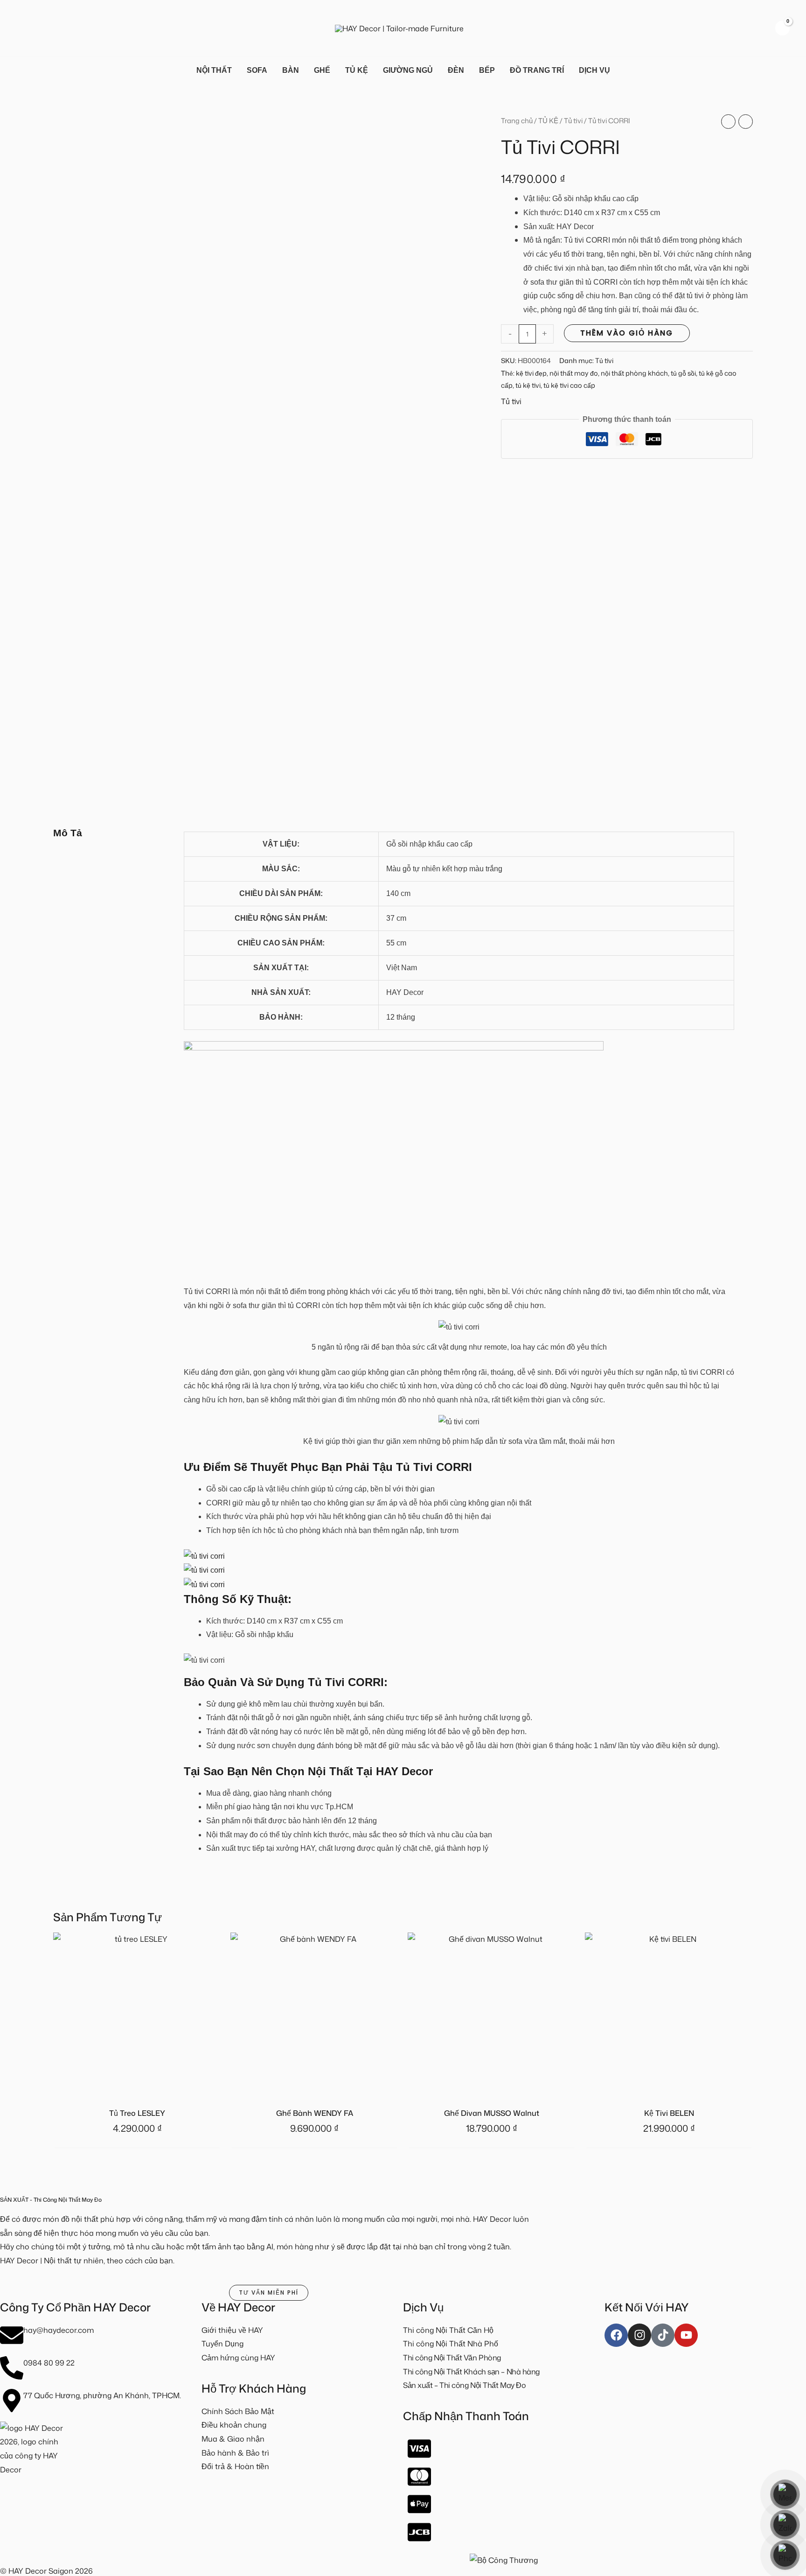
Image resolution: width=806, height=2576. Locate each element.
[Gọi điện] (785, 2555)
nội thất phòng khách (634, 373)
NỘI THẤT (214, 70)
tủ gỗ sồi (683, 373)
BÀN (291, 70)
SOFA (257, 70)
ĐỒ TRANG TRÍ (537, 70)
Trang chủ (517, 121)
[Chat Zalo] (785, 2525)
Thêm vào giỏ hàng (627, 333)
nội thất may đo (574, 373)
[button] (21, 28)
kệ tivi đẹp (531, 373)
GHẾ (322, 70)
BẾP (487, 70)
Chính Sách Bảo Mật (238, 2411)
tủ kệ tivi (528, 385)
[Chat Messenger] (785, 2494)
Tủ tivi (573, 121)
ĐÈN (456, 70)
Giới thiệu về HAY (232, 2330)
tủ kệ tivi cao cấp (569, 385)
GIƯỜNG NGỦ (408, 70)
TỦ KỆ (357, 70)
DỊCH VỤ (594, 70)
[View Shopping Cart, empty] (782, 28)
